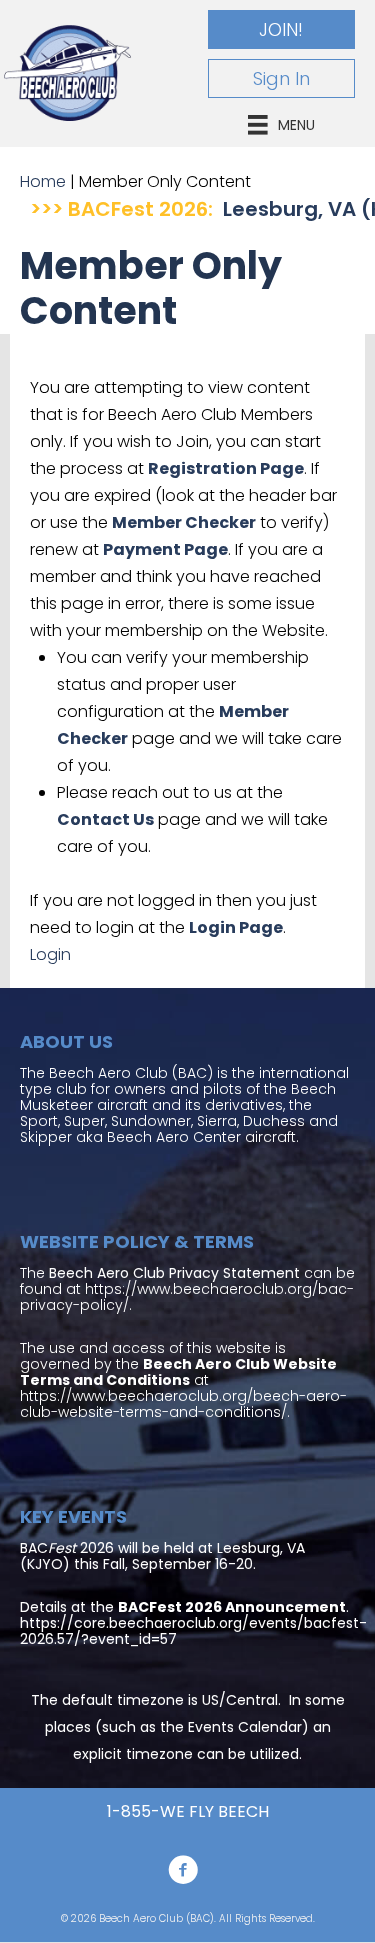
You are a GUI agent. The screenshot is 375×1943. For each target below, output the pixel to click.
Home (43, 181)
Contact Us (105, 819)
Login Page (236, 927)
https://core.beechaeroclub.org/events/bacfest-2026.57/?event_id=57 (193, 1631)
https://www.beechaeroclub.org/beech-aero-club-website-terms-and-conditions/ (183, 1404)
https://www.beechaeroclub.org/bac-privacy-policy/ (187, 1297)
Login (50, 954)
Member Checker (184, 522)
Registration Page (226, 468)
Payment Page (165, 549)
